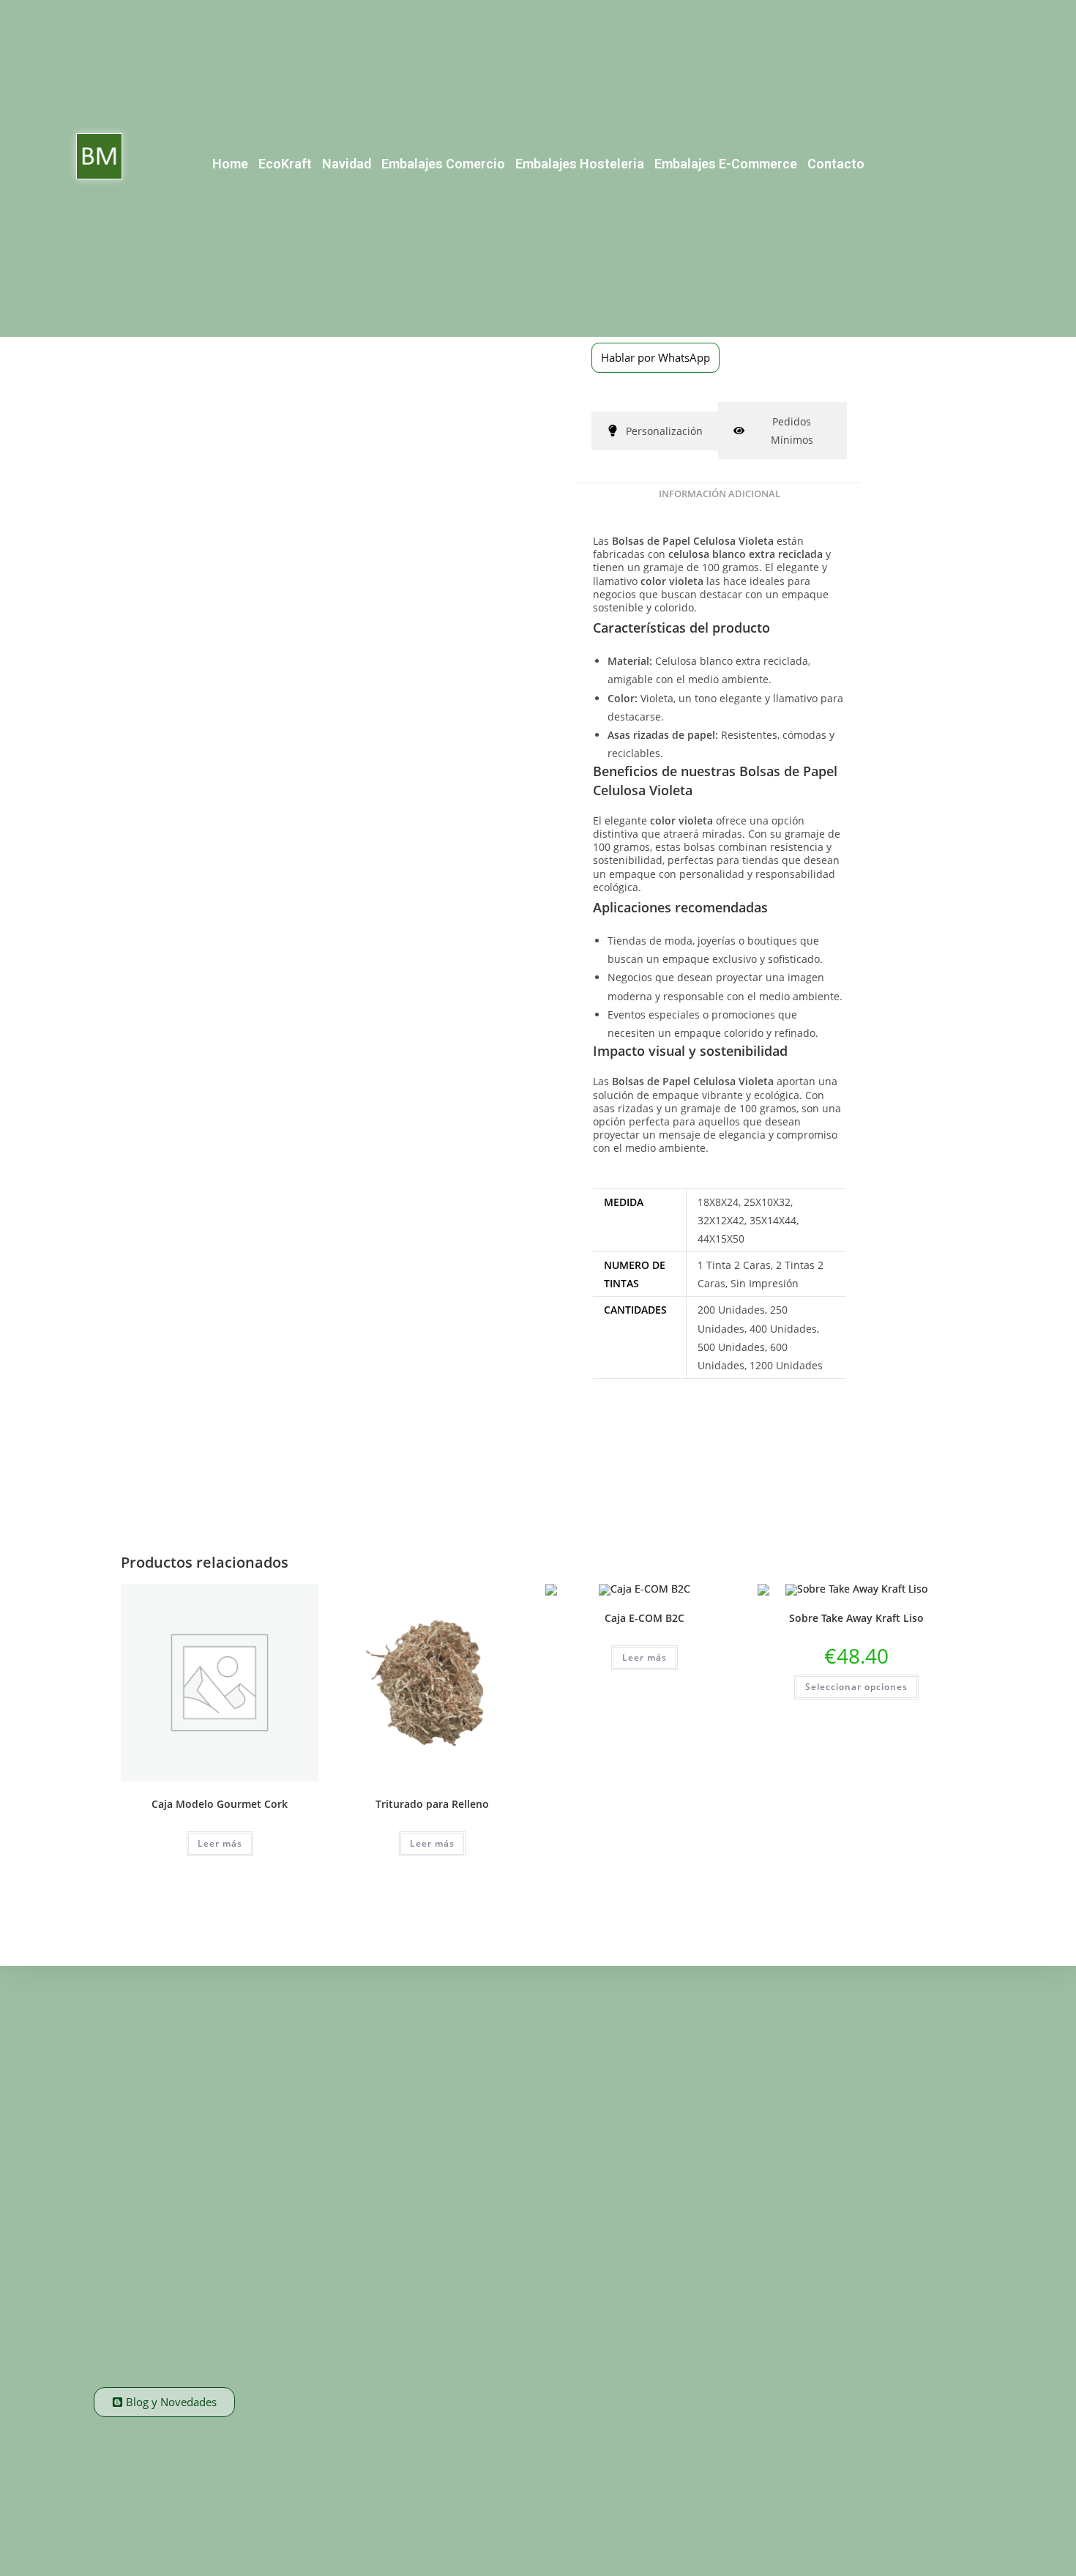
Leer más (220, 1843)
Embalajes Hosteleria (580, 164)
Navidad (347, 164)
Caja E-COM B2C (645, 1618)
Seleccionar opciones (856, 1687)
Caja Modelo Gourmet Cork (220, 1804)
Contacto (836, 164)
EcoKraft (285, 164)
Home (230, 164)
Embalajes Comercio (443, 164)
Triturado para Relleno (432, 1804)
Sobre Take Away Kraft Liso (856, 1618)
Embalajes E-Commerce (726, 164)
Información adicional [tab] (720, 494)
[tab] (655, 431)
